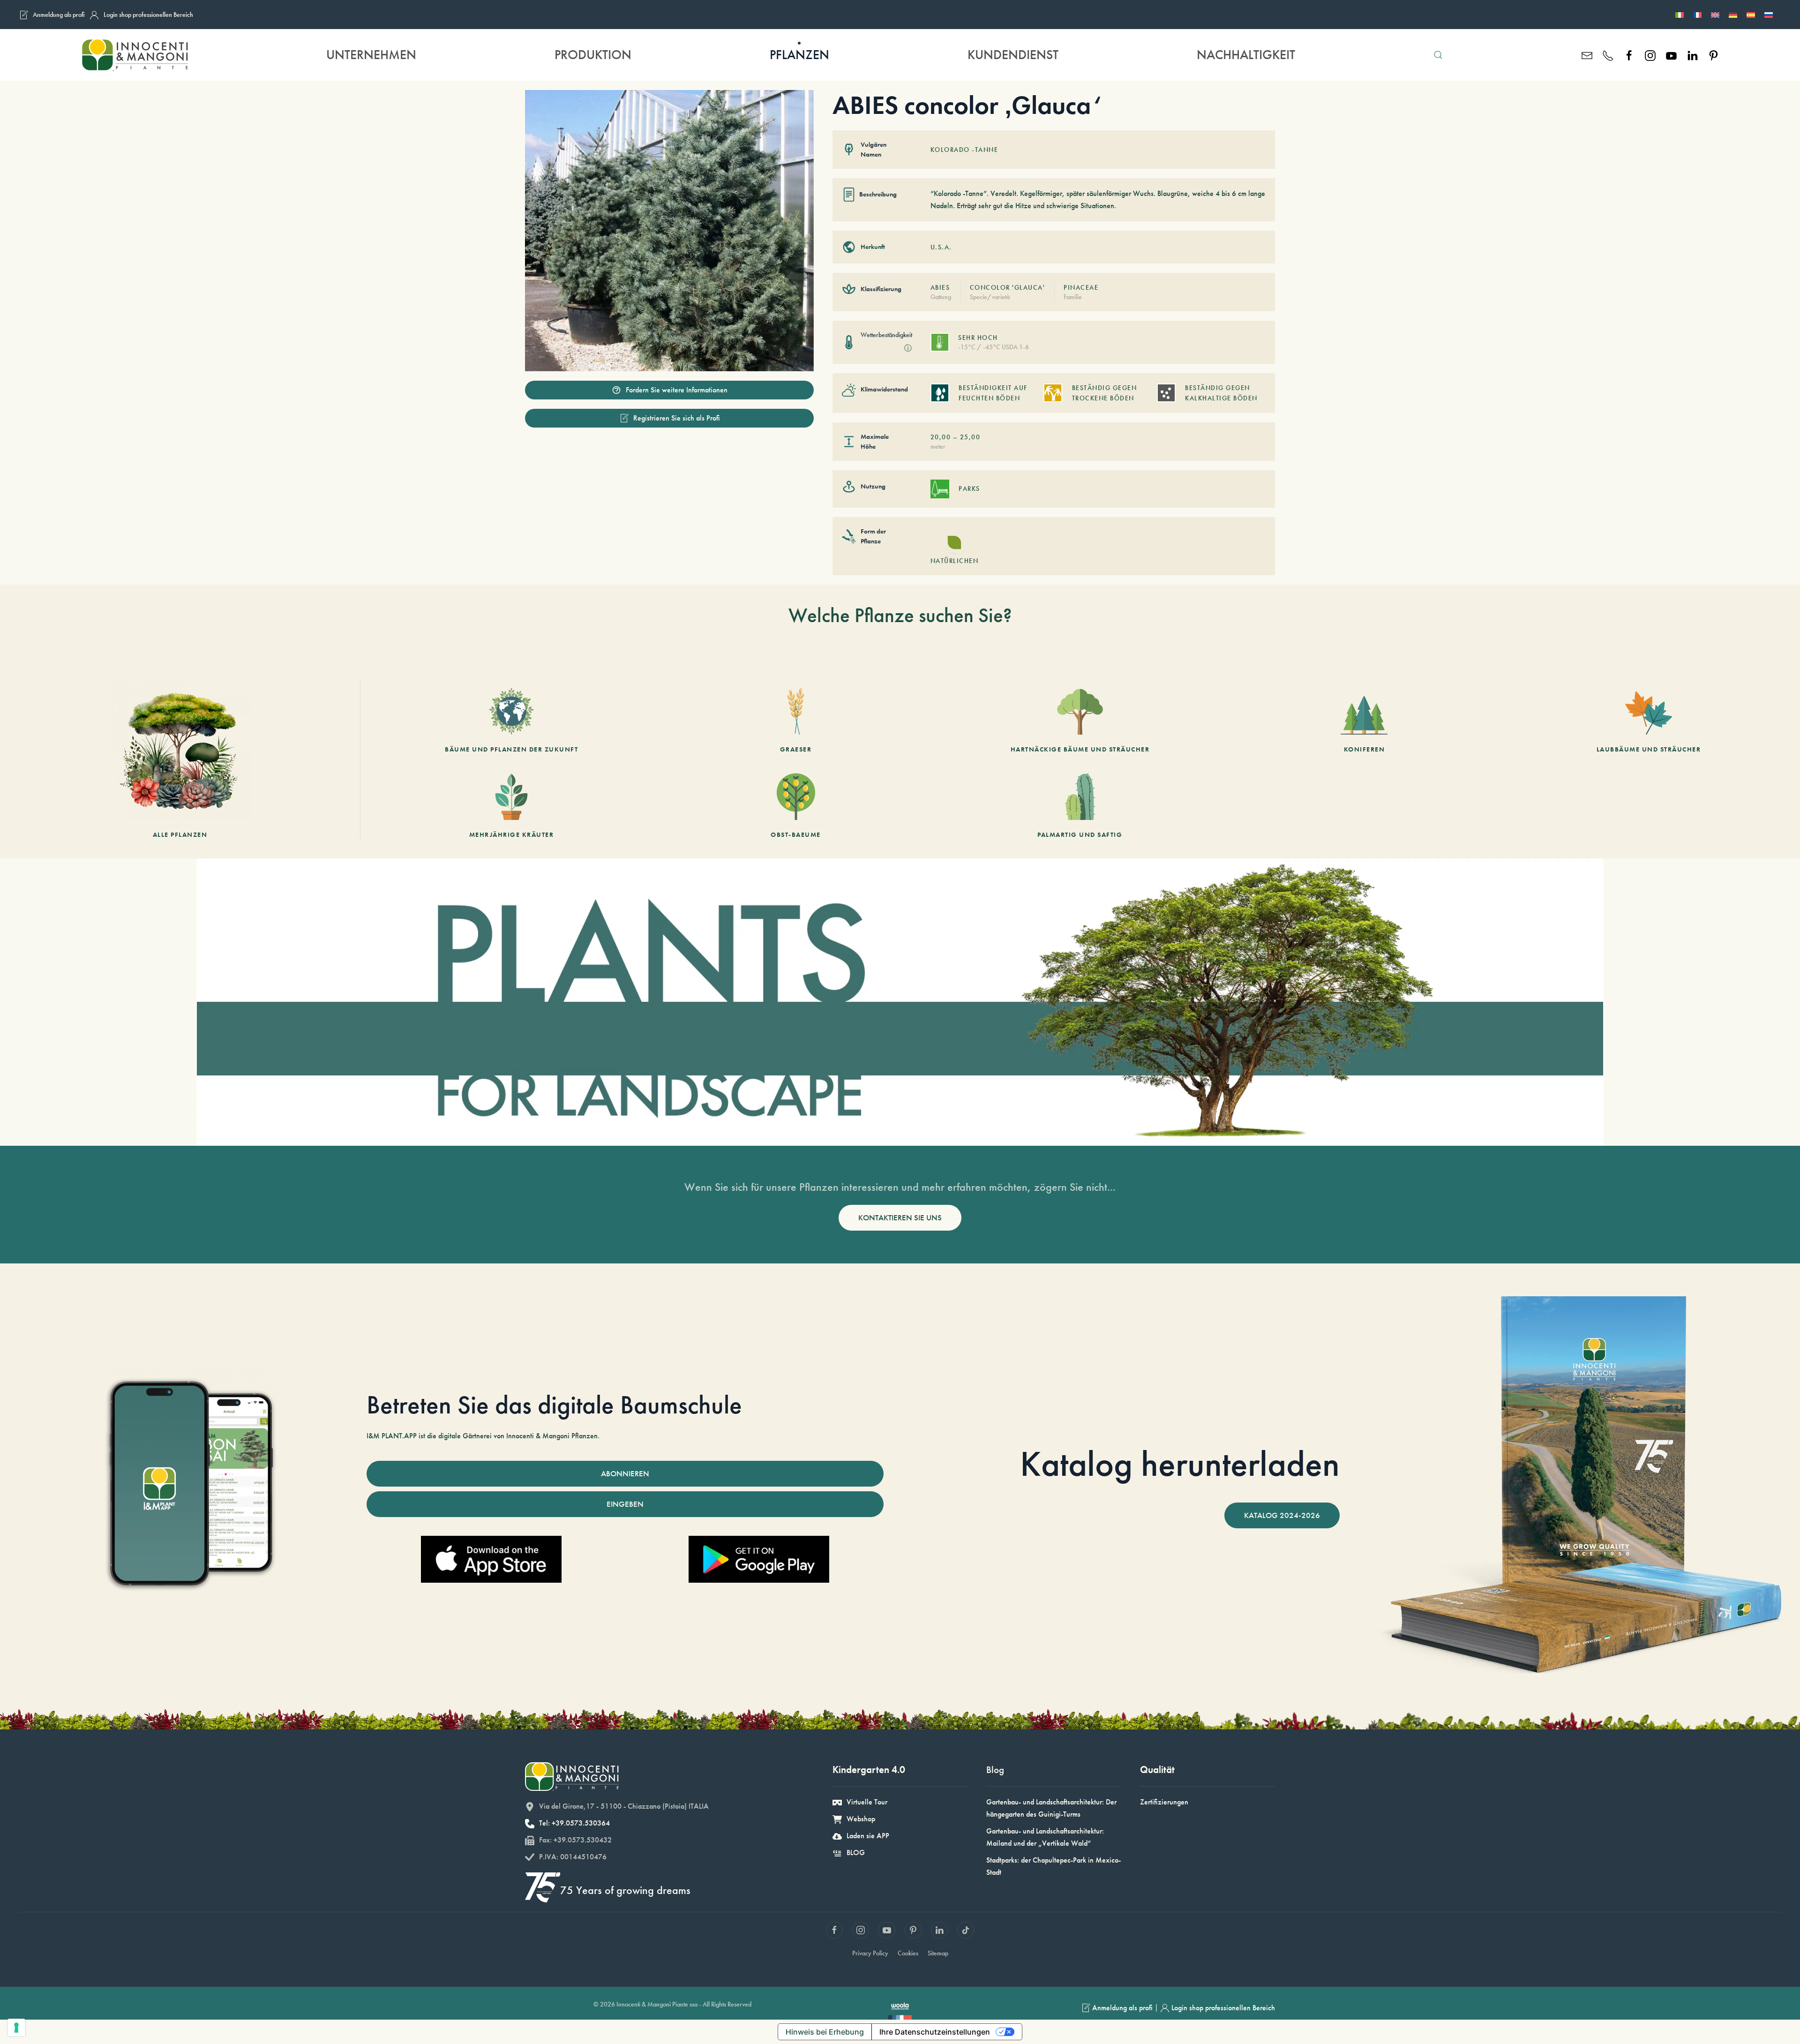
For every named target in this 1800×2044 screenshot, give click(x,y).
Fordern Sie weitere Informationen (677, 390)
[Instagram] (1650, 55)
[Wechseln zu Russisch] (1769, 15)
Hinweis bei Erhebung (825, 2032)
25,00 (970, 437)
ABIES (940, 287)
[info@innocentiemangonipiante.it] (1587, 55)
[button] (1438, 55)
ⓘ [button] (908, 348)
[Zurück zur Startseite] (134, 55)
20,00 (941, 437)
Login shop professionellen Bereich (148, 15)
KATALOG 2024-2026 (1282, 1515)
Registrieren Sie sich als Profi (677, 418)
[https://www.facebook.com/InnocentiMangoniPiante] (1629, 55)
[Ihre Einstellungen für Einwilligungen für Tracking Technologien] (16, 2028)
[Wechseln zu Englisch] (1715, 15)
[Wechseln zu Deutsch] (1733, 15)
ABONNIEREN (625, 1473)
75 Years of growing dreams (625, 1890)
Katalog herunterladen (1180, 1464)
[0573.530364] (1608, 55)
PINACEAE (1081, 287)
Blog (995, 1770)
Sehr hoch (978, 338)
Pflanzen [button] (799, 55)
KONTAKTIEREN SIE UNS (900, 1217)
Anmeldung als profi (59, 15)
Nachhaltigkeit (1246, 55)
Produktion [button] (593, 55)
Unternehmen (371, 55)
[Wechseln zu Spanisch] (1751, 15)
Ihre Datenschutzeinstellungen (935, 2032)
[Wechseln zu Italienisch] (1680, 15)
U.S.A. (941, 247)
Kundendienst (1013, 55)
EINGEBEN (625, 1504)
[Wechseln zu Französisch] (1697, 15)
